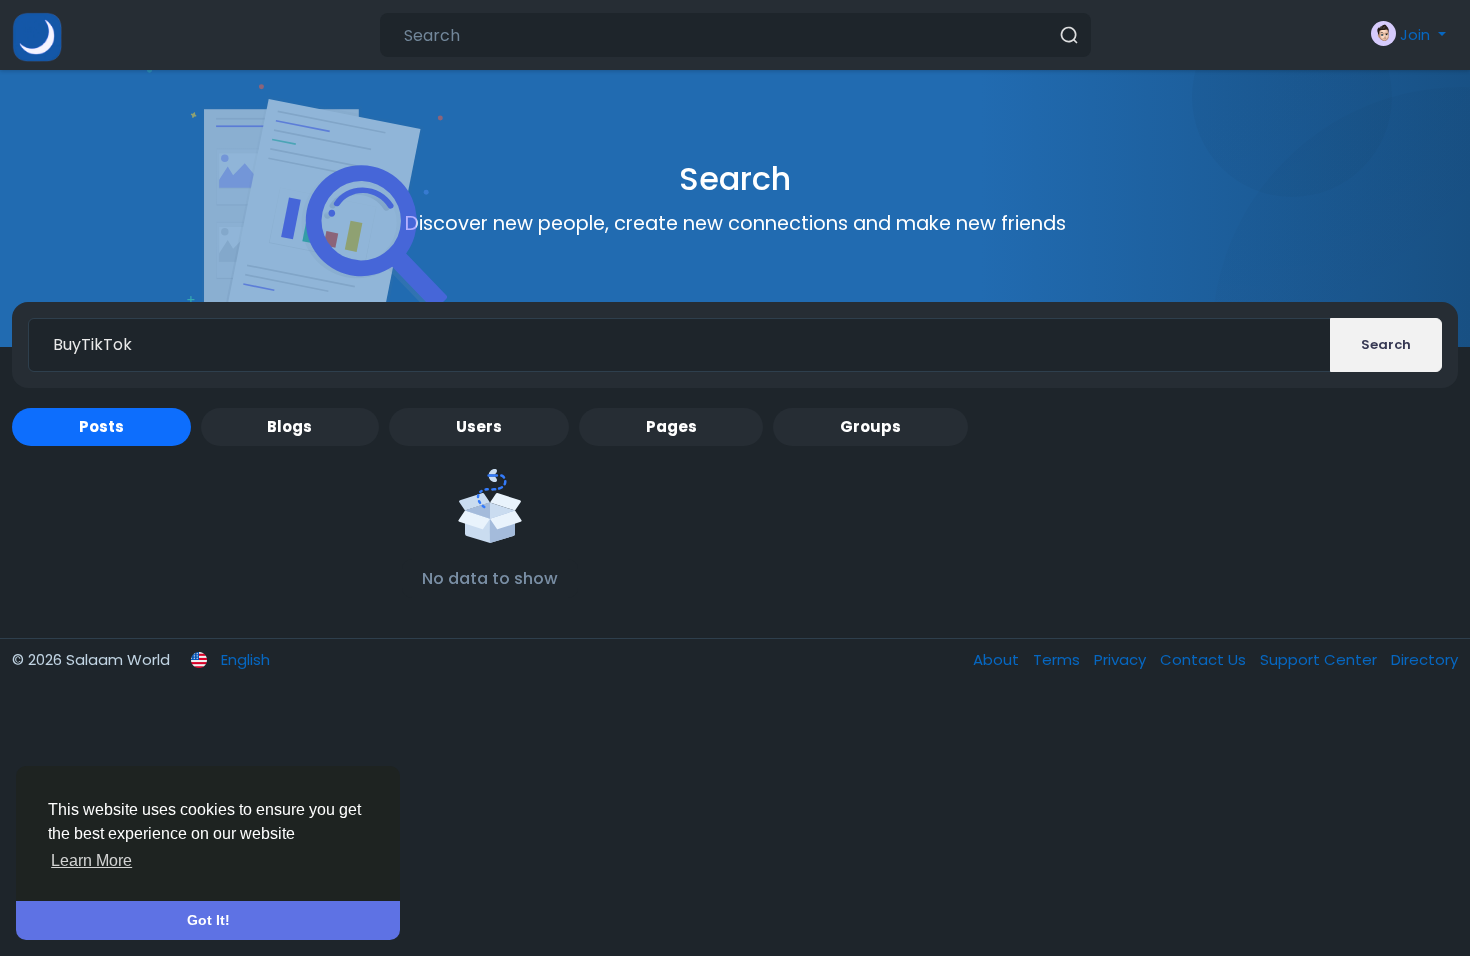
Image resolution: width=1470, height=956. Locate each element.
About (998, 659)
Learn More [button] (91, 860)
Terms (1058, 659)
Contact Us (1205, 659)
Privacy (1122, 659)
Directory (1424, 659)
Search (1386, 344)
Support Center (1320, 659)
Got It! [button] (208, 920)
